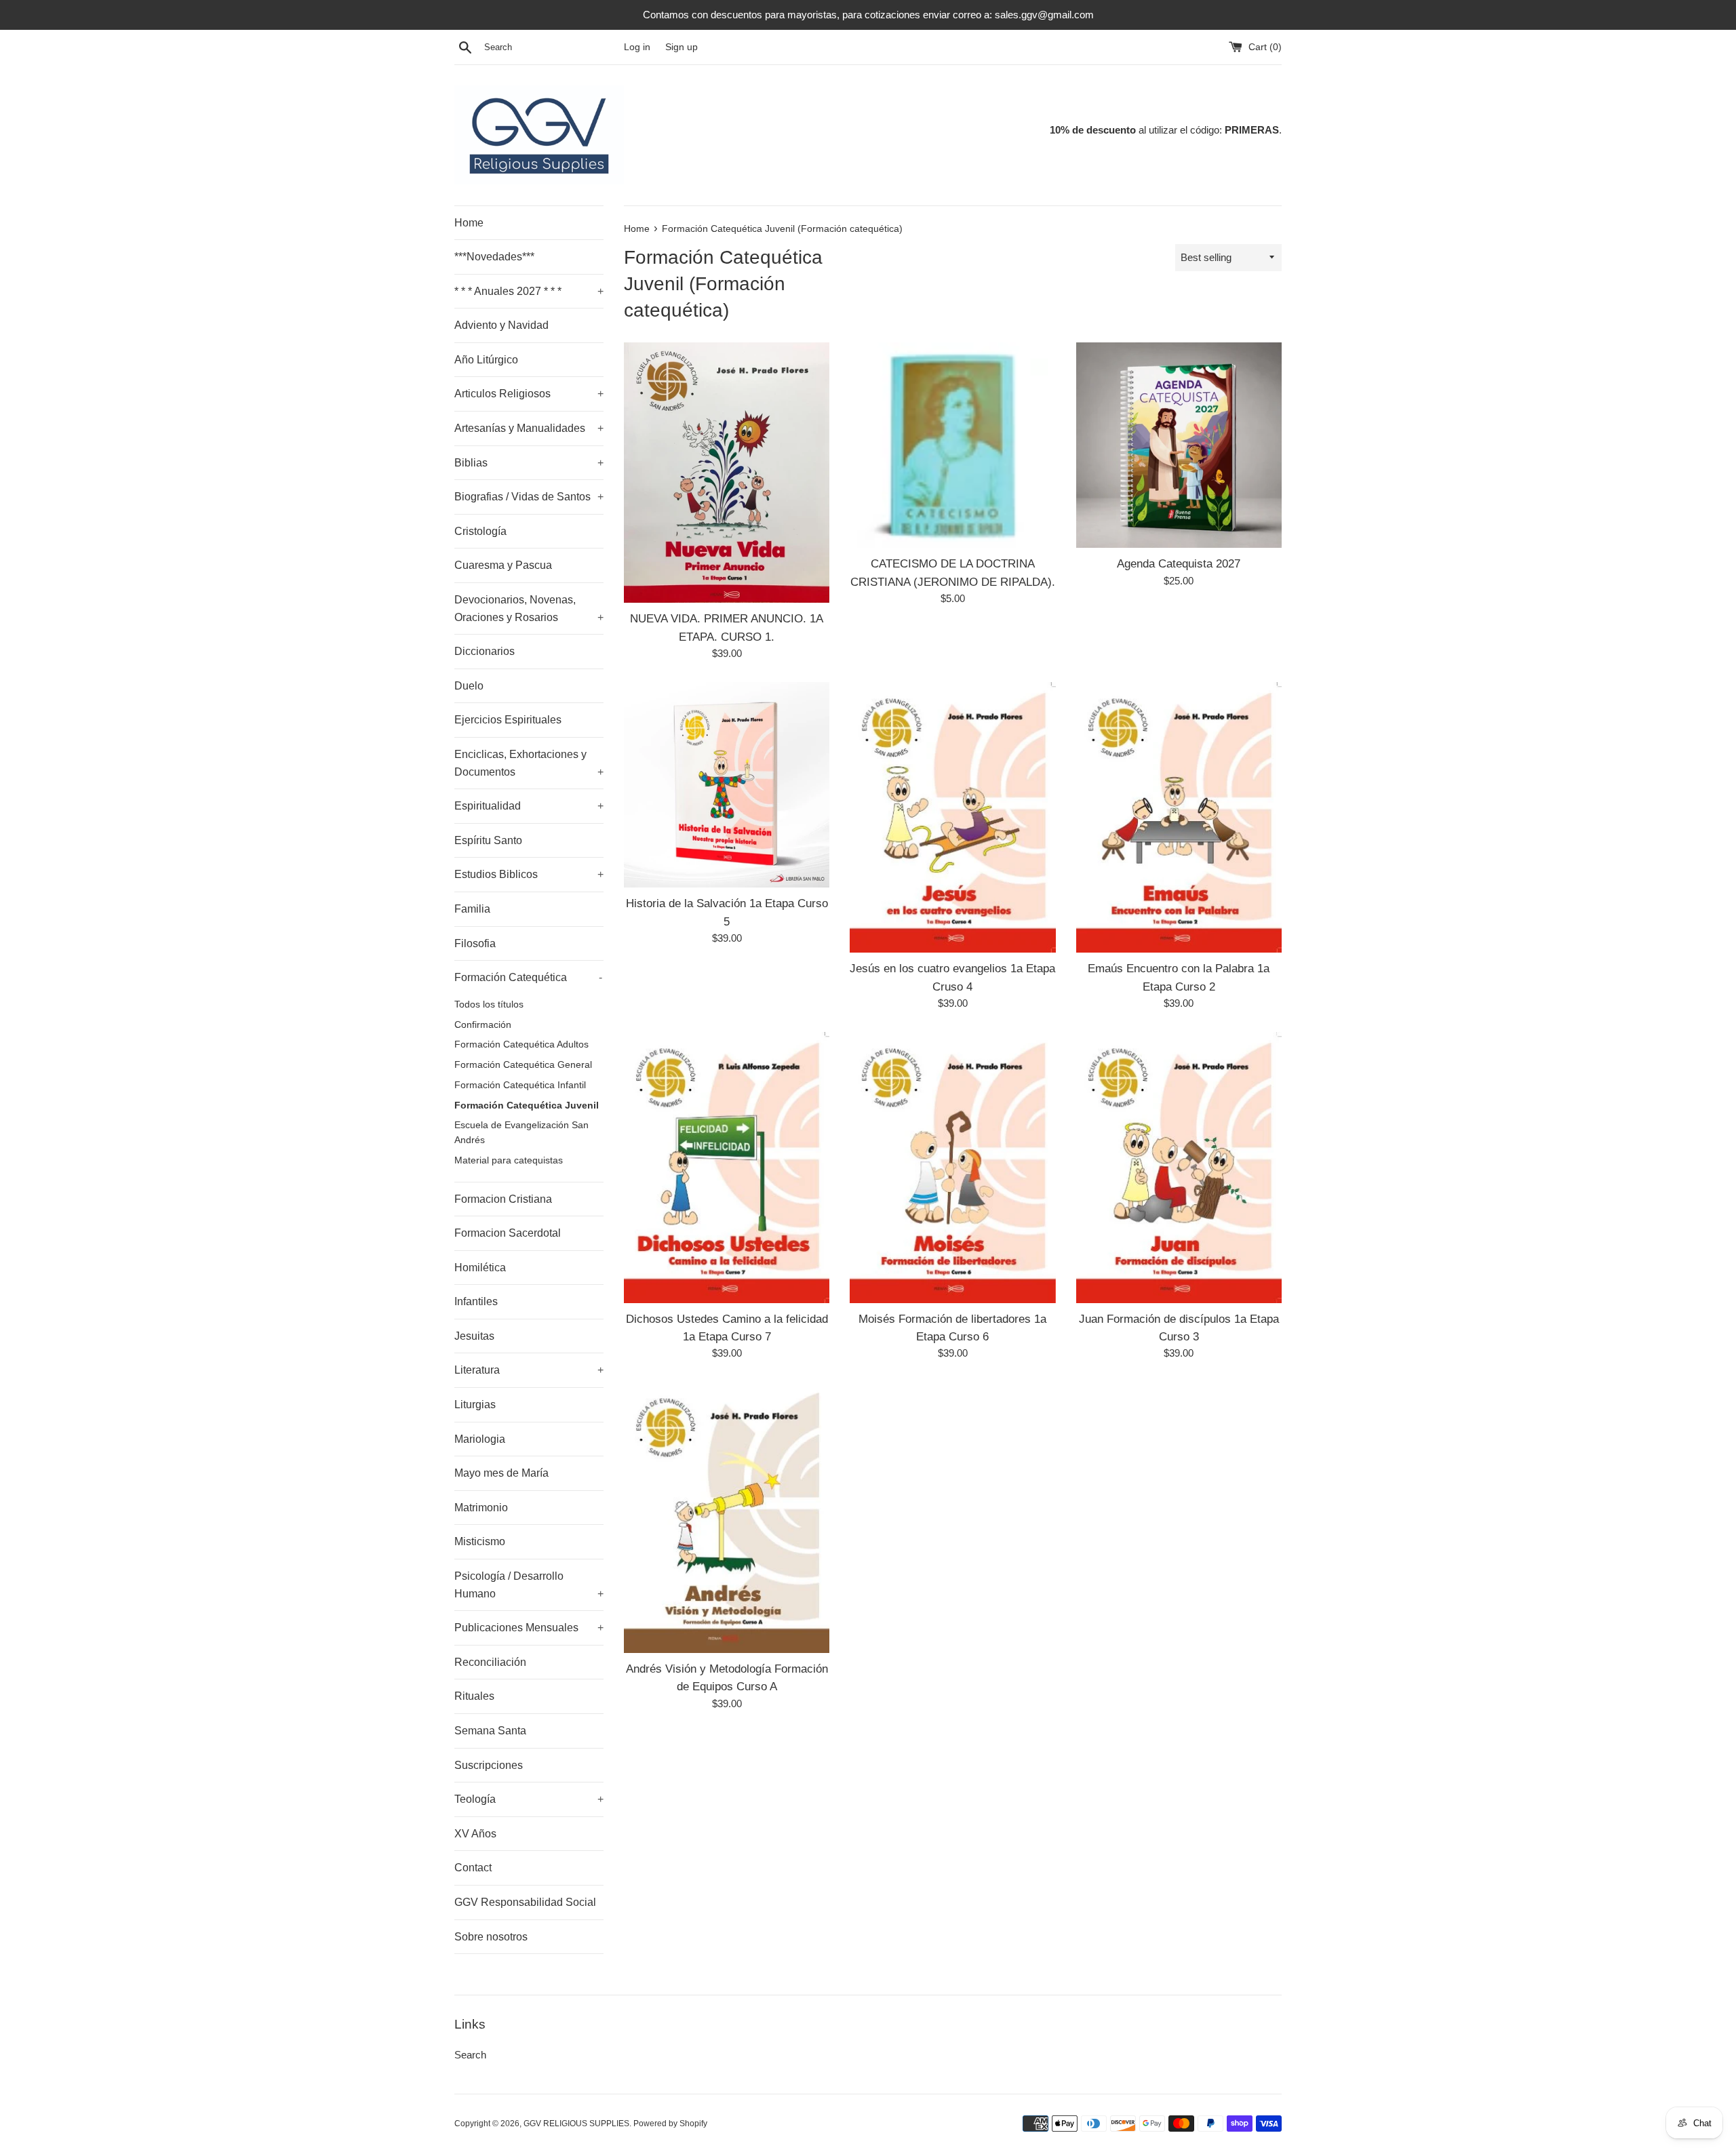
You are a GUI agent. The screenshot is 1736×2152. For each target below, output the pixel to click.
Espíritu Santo (488, 840)
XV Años (475, 1834)
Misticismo (480, 1541)
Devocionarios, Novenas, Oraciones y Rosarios (529, 609)
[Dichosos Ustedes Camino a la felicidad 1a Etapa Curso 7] (727, 1167)
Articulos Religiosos (529, 394)
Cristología (480, 531)
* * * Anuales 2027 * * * (529, 291)
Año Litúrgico (486, 360)
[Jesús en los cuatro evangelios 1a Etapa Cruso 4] (952, 817)
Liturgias (475, 1404)
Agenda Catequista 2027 (1179, 563)
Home (469, 223)
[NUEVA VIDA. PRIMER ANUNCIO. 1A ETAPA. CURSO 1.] (727, 473)
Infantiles (476, 1301)
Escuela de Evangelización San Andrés (521, 1133)
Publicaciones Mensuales (529, 1628)
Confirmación (483, 1025)
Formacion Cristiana (503, 1199)
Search (470, 2055)
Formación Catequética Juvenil (527, 1105)
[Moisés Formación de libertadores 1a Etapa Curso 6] (952, 1167)
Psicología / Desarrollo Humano (529, 1585)
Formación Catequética (528, 977)
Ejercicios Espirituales (508, 720)
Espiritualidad (529, 806)
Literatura (529, 1370)
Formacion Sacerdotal (508, 1233)
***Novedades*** (494, 257)
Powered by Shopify (670, 2124)
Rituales (474, 1696)
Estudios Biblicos (529, 874)
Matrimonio (481, 1508)
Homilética (480, 1268)
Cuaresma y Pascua (503, 565)
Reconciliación (490, 1662)
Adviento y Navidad (501, 325)
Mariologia (480, 1439)
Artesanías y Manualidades (529, 428)
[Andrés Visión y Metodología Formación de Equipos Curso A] (727, 1517)
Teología (529, 1799)
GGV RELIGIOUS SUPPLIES (576, 2124)
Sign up (682, 47)
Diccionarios (485, 651)
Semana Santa (490, 1731)
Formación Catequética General (523, 1065)
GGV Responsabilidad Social (525, 1902)
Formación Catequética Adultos (521, 1044)
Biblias (529, 463)
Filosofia (475, 943)
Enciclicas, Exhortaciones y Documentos (529, 763)
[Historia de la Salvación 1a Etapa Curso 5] (727, 785)
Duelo (469, 686)
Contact (473, 1868)
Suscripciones (489, 1765)
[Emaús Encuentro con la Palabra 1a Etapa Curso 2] (1179, 817)
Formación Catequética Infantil (520, 1085)
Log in (637, 47)
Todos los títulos (489, 1004)
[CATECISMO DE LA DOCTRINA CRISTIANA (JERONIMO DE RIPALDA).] (952, 445)
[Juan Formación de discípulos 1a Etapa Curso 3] (1179, 1167)
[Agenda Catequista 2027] (1179, 445)
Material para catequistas (509, 1160)
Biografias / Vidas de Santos (529, 497)
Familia (472, 909)
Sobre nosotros (491, 1937)
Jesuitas (474, 1336)
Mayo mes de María (501, 1473)
